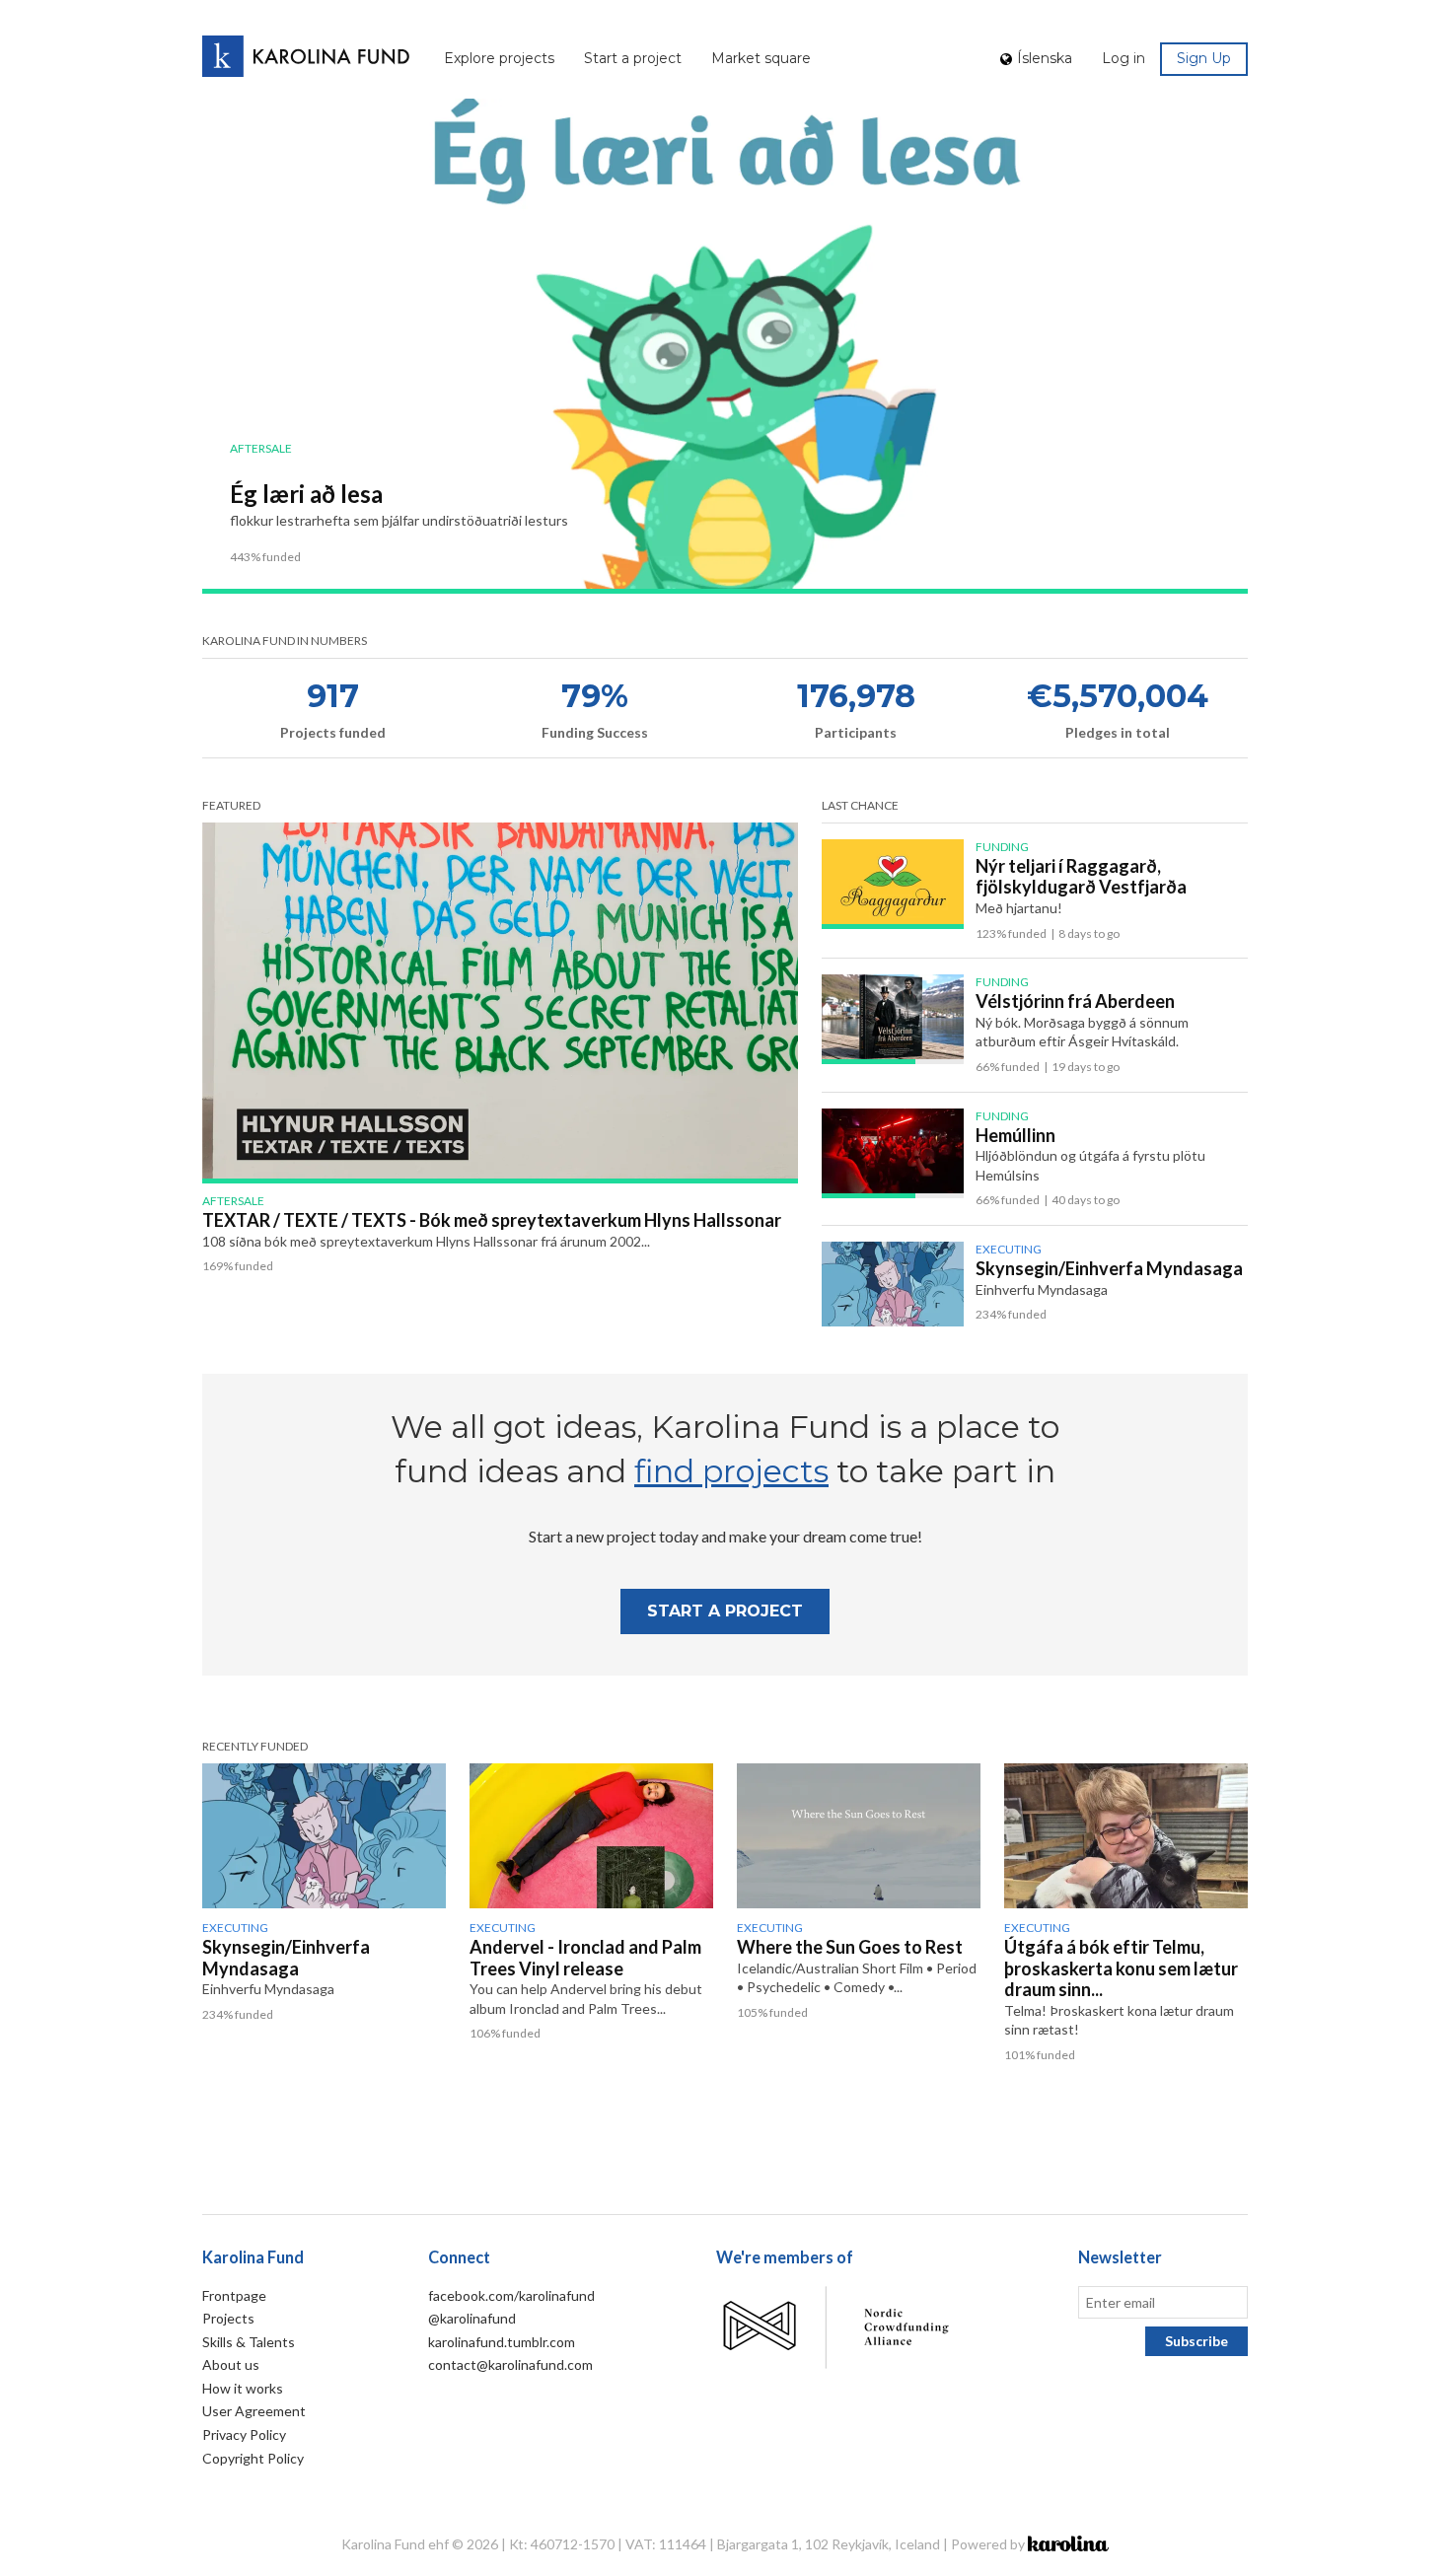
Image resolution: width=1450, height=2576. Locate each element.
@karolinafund (472, 2318)
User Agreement (254, 2411)
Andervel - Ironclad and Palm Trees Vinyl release (585, 1958)
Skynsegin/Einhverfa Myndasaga (1109, 1268)
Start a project (633, 58)
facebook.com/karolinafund (511, 2295)
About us (231, 2364)
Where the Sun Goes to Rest (850, 1947)
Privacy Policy (244, 2434)
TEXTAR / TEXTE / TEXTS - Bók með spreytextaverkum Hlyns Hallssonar (492, 1220)
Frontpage (234, 2295)
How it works (243, 2388)
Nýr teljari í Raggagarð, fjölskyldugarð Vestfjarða (1081, 877)
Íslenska (1045, 58)
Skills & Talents (249, 2342)
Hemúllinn (1015, 1135)
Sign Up (1204, 58)
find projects (731, 1471)
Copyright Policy (253, 2458)
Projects (228, 2318)
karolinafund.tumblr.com (502, 2342)
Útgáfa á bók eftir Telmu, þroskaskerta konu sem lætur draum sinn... (1121, 1968)
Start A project (725, 1611)
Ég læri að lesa (306, 494)
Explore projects (499, 58)
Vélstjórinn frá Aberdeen (1075, 1001)
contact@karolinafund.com (510, 2364)
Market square (761, 58)
